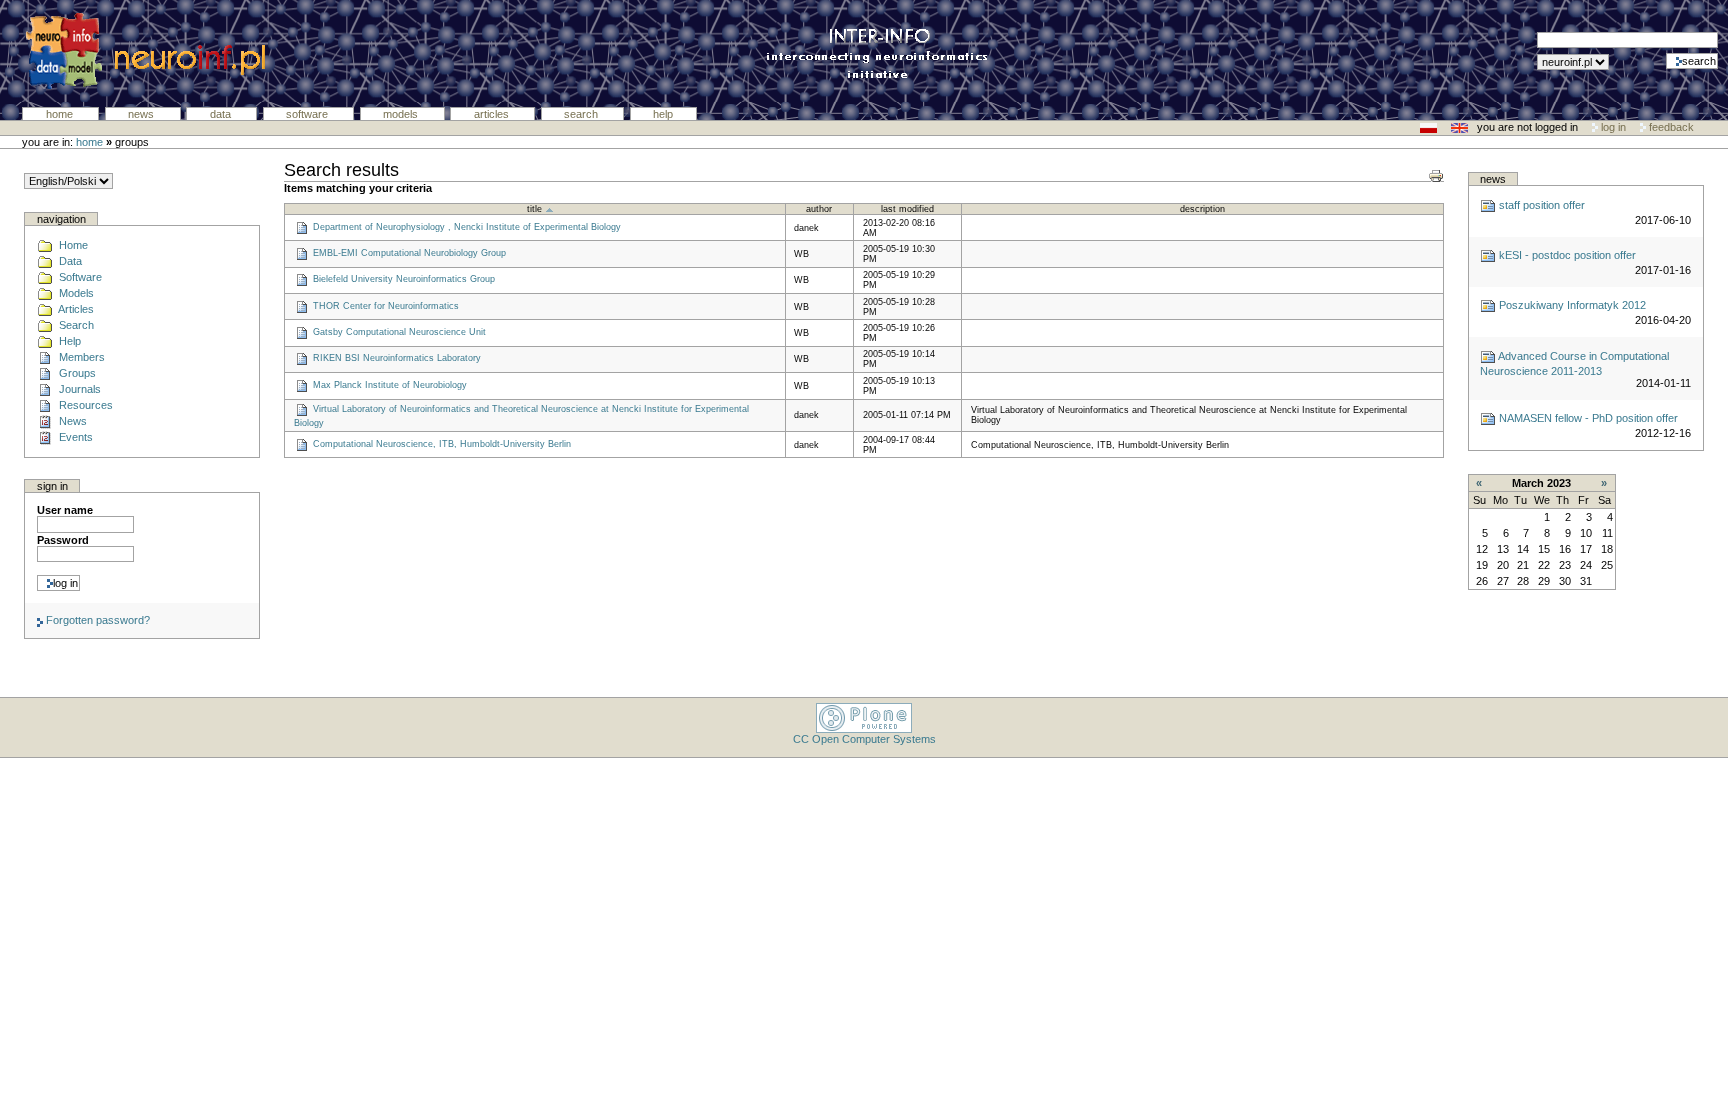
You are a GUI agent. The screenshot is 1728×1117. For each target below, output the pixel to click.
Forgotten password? (96, 620)
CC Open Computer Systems (864, 739)
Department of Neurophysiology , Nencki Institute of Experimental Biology (467, 227)
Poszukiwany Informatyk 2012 (1571, 305)
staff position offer (1540, 205)
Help (663, 114)
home (89, 142)
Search (582, 114)
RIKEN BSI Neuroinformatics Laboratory (397, 359)
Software (308, 114)
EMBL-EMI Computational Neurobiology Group (409, 253)
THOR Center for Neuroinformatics (386, 306)
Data (222, 114)
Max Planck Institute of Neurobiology (390, 385)
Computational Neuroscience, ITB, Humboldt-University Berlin (442, 444)
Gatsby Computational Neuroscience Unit (399, 332)
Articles (493, 114)
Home (61, 114)
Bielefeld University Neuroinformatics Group (404, 280)
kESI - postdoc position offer (1566, 255)
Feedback (1670, 127)
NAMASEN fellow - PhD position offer (1587, 418)
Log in (1613, 127)
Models (402, 114)
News (142, 114)
